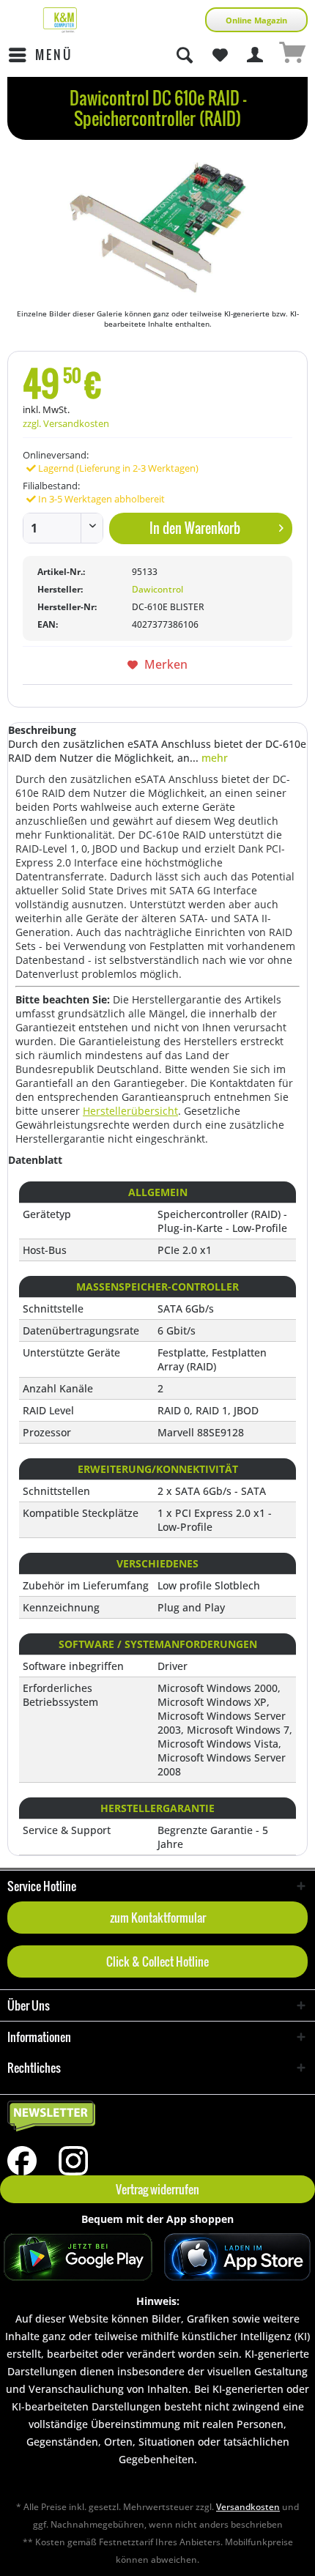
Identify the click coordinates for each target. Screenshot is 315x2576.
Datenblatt (35, 1160)
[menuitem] (40, 55)
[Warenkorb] (292, 55)
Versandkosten (248, 2507)
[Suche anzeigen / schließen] (184, 55)
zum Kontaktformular (158, 1918)
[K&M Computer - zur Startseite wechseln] (60, 20)
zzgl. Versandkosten (66, 423)
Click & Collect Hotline (157, 1961)
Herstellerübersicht (130, 1111)
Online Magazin (256, 20)
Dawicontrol (157, 589)
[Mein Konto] (256, 55)
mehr (213, 758)
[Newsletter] (157, 2117)
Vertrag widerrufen (157, 2189)
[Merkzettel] (220, 55)
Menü (54, 55)
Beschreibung (42, 730)
